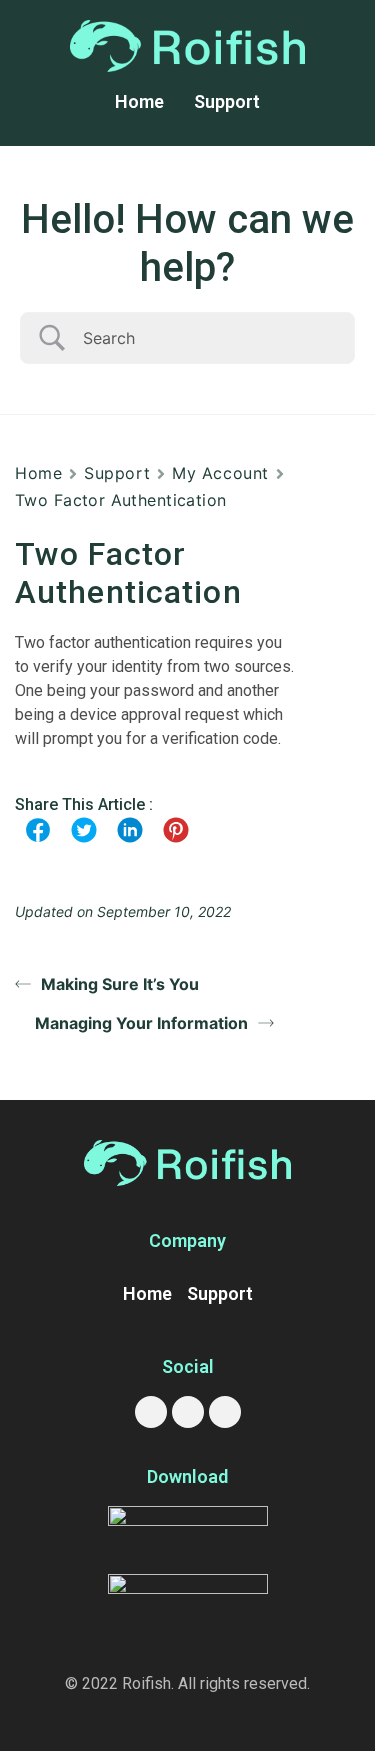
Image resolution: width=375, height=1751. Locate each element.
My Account (220, 473)
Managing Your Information (141, 1023)
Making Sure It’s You (120, 984)
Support (227, 101)
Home (139, 101)
